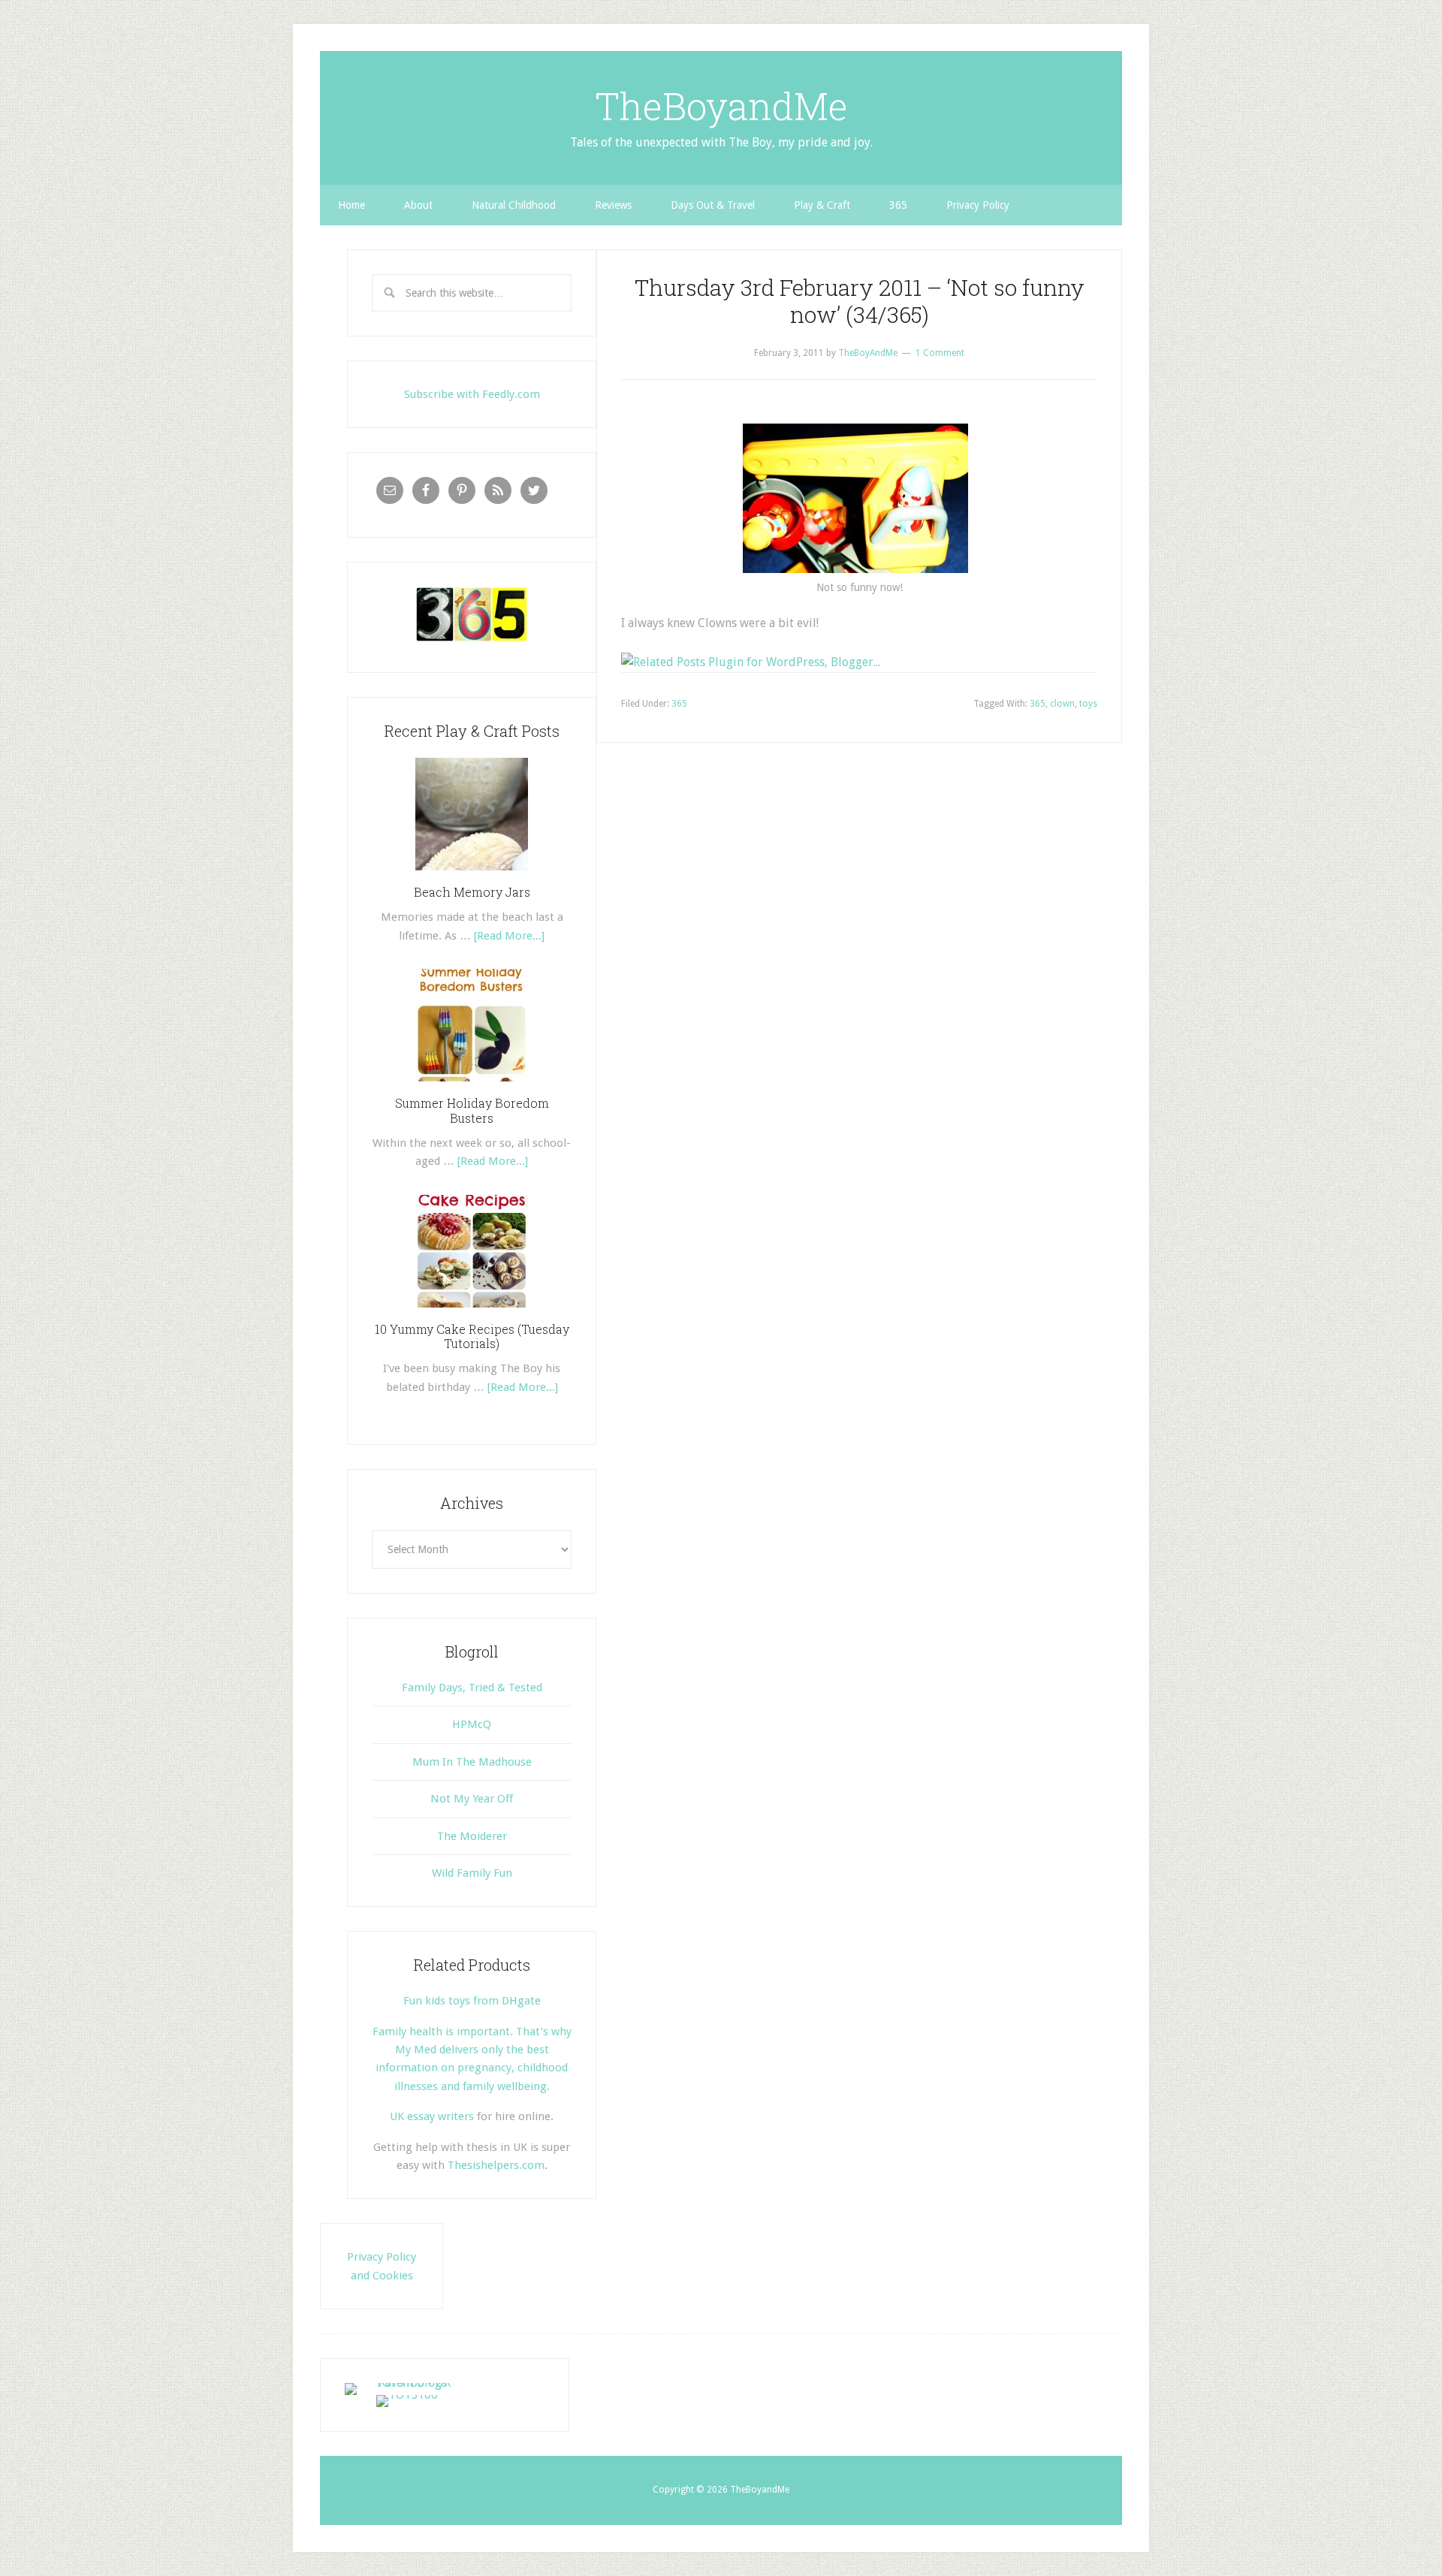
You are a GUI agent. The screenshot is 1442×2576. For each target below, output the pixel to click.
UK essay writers (432, 2116)
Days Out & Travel (713, 205)
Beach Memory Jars (472, 892)
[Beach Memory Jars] (472, 876)
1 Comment (940, 353)
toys (1088, 704)
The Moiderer (472, 1836)
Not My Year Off (472, 1799)
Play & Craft (822, 205)
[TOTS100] (407, 2395)
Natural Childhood (514, 205)
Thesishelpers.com (496, 2165)
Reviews (613, 205)
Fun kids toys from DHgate (472, 2001)
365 (898, 205)
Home (351, 205)
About (418, 205)
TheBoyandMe (721, 106)
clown (1062, 704)
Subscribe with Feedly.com (472, 394)
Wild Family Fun (472, 1873)
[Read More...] (509, 936)
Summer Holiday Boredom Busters (472, 1110)
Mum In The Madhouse (472, 1762)
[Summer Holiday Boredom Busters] (472, 1087)
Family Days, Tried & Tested (472, 1688)
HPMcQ (472, 1724)
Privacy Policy (978, 205)
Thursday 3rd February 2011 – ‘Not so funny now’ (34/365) (860, 301)
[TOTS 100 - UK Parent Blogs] (407, 2383)
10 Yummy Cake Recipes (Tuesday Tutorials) (472, 1336)
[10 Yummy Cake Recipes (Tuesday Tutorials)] (472, 1313)
